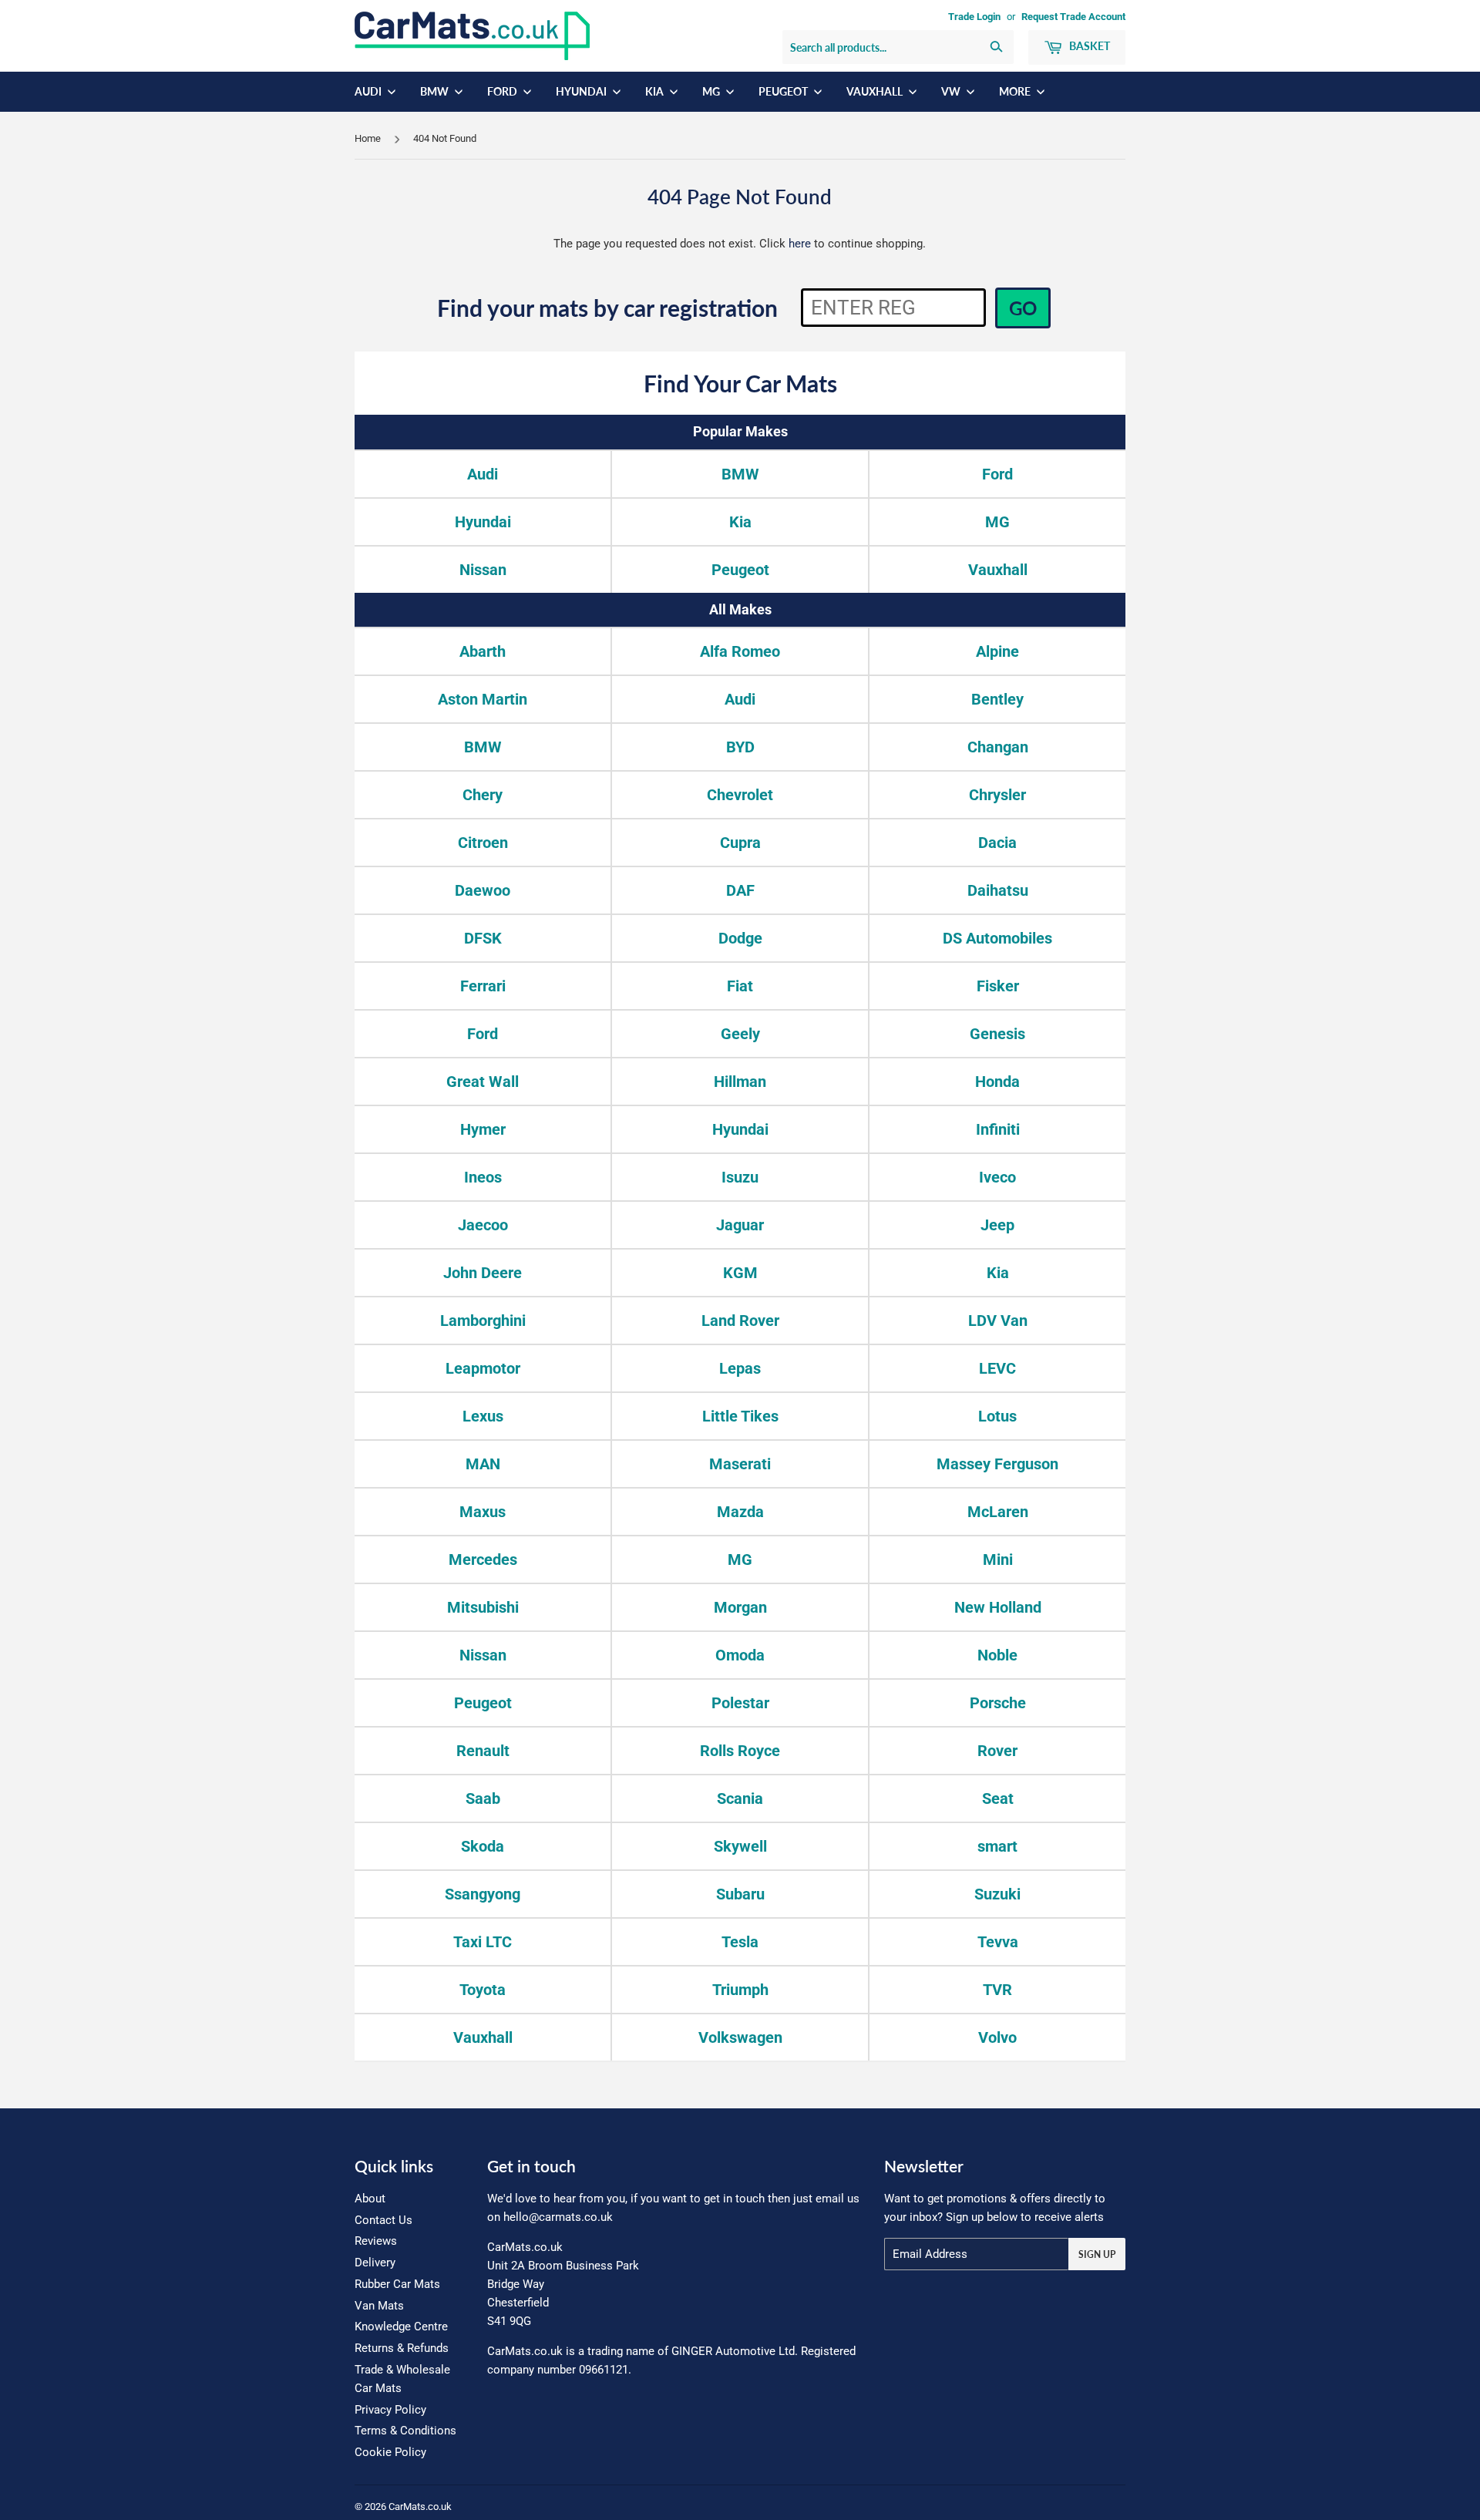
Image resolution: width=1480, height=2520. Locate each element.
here (800, 244)
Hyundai (582, 91)
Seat (998, 1798)
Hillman (740, 1082)
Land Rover (740, 1321)
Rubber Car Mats (397, 2284)
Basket (1088, 46)
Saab (483, 1798)
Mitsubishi (483, 1607)
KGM (740, 1273)
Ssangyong (483, 1894)
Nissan (483, 570)
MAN (483, 1464)
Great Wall (483, 1082)
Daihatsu (998, 890)
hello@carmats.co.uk (558, 2217)
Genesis (997, 1034)
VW (952, 91)
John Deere (483, 1273)
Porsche (998, 1703)
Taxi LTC (483, 1942)
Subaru (740, 1894)
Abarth (483, 651)
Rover (997, 1751)
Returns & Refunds (402, 2348)
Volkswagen (740, 2037)
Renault (483, 1751)
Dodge (740, 938)
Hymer (483, 1129)
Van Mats (379, 2306)
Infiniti (998, 1129)
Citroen (483, 843)
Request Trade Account (1073, 17)
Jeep (997, 1225)
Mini (998, 1559)
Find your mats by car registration (607, 308)
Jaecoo (483, 1225)
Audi (369, 91)
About (370, 2199)
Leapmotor (483, 1368)
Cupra (740, 843)
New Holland (998, 1607)
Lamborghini (483, 1321)
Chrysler (997, 795)
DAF (740, 890)
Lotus (997, 1416)
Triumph (740, 1990)
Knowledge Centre (401, 2327)
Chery (483, 795)
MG (712, 91)
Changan (998, 747)
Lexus (483, 1416)
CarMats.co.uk (420, 2507)
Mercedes (483, 1559)
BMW (436, 91)
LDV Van (998, 1321)
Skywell (740, 1846)
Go (1023, 308)
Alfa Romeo (740, 651)
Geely (740, 1034)
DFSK (483, 938)
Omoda (740, 1655)
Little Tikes (740, 1416)
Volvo (997, 2037)
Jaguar (740, 1225)
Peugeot (784, 91)
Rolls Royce (740, 1751)
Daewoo (483, 890)
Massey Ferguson (997, 1464)
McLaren (998, 1512)
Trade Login (974, 17)
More (1016, 91)
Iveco (997, 1177)
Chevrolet (740, 795)
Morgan (740, 1607)
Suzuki (997, 1894)
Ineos (483, 1177)
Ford (503, 91)
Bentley (997, 699)
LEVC (997, 1368)
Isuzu (740, 1177)
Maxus (483, 1512)
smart (997, 1846)
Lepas (740, 1368)
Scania (740, 1798)
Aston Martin (483, 699)
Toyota (483, 1990)
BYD (740, 747)
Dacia (997, 843)
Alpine (997, 651)
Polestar (740, 1703)
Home (368, 138)
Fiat (740, 986)
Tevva (998, 1942)
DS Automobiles (997, 938)
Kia (656, 91)
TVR (997, 1990)
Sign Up (1097, 2254)
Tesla (740, 1942)
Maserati (740, 1464)
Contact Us (383, 2220)
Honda (997, 1082)
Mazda (740, 1512)
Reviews (376, 2241)
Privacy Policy (390, 2410)
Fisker (998, 986)
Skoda (483, 1846)
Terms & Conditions (405, 2431)
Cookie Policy (390, 2452)
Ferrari (483, 986)
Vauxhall (876, 91)
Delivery (375, 2263)
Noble (997, 1655)
